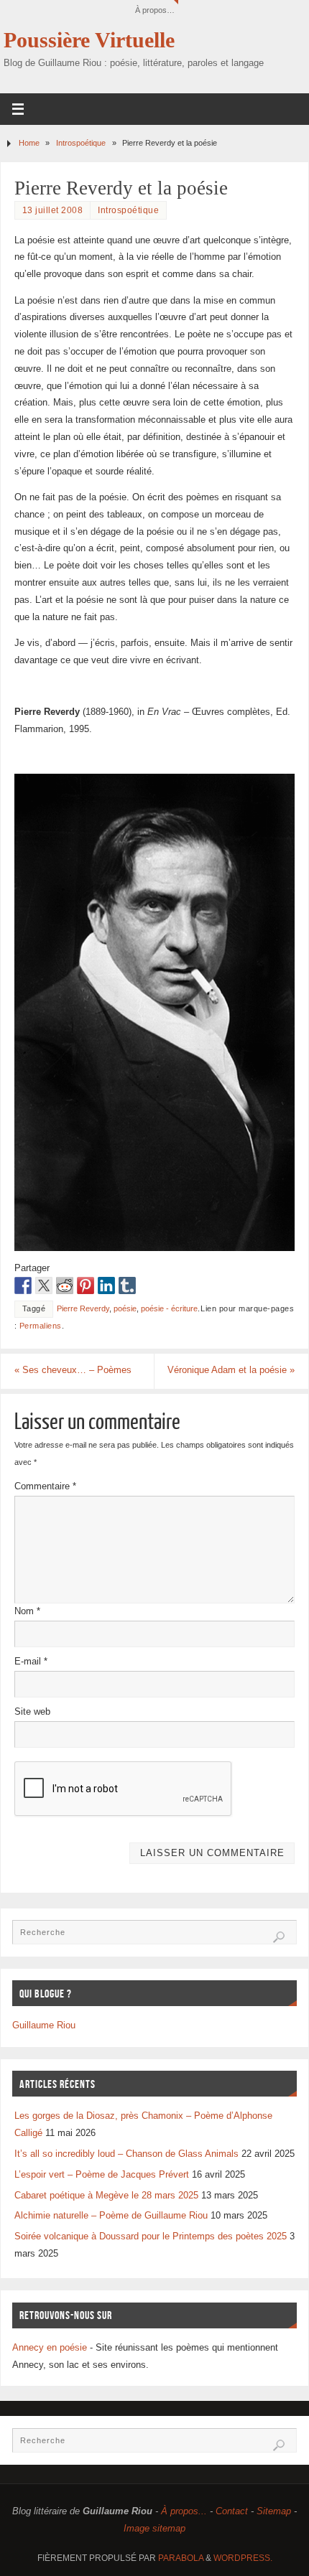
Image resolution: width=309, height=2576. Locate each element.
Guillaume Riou (44, 2025)
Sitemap (274, 2511)
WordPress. (243, 2558)
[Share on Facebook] (23, 1285)
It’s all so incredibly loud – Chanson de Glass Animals (126, 2154)
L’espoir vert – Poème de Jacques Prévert (102, 2175)
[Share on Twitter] (44, 1285)
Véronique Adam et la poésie (231, 1370)
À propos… (155, 10)
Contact (232, 2511)
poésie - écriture (169, 1308)
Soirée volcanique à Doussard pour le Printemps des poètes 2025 (151, 2237)
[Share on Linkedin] (106, 1285)
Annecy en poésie (50, 2348)
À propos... (184, 2511)
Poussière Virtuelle (89, 40)
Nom (27, 1611)
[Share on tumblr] (127, 1285)
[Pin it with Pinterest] (86, 1285)
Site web (32, 1712)
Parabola (181, 2558)
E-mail (31, 1662)
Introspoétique (81, 143)
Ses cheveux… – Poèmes (73, 1370)
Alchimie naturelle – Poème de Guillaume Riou (111, 2216)
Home (29, 143)
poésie (125, 1308)
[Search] (279, 1937)
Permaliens (41, 1326)
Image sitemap (154, 2529)
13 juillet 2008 (53, 210)
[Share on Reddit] (65, 1285)
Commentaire (45, 1486)
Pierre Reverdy (83, 1308)
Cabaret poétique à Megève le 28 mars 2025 (106, 2196)
